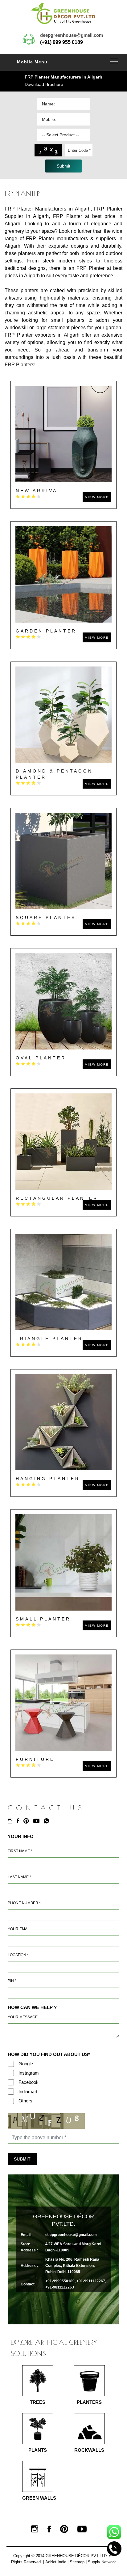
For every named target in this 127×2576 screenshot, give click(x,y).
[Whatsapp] (48, 1821)
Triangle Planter (49, 1339)
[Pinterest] (28, 1821)
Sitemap (77, 2562)
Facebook (29, 2082)
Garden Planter (46, 631)
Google (26, 2064)
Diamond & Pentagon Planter (54, 774)
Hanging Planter (48, 1479)
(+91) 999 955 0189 (61, 42)
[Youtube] (38, 1821)
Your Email (19, 1929)
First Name (20, 1851)
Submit (22, 2159)
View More (97, 497)
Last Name (19, 1877)
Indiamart (28, 2091)
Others (25, 2101)
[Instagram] (12, 1821)
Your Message (23, 2017)
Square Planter (46, 918)
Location (18, 1955)
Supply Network (102, 2562)
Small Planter (43, 1619)
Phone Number (24, 1903)
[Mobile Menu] (114, 61)
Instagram (29, 2073)
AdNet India (56, 2562)
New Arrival (39, 491)
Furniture (35, 1759)
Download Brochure (44, 84)
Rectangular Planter (57, 1198)
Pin (12, 1981)
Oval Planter (41, 1058)
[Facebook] (19, 1821)
